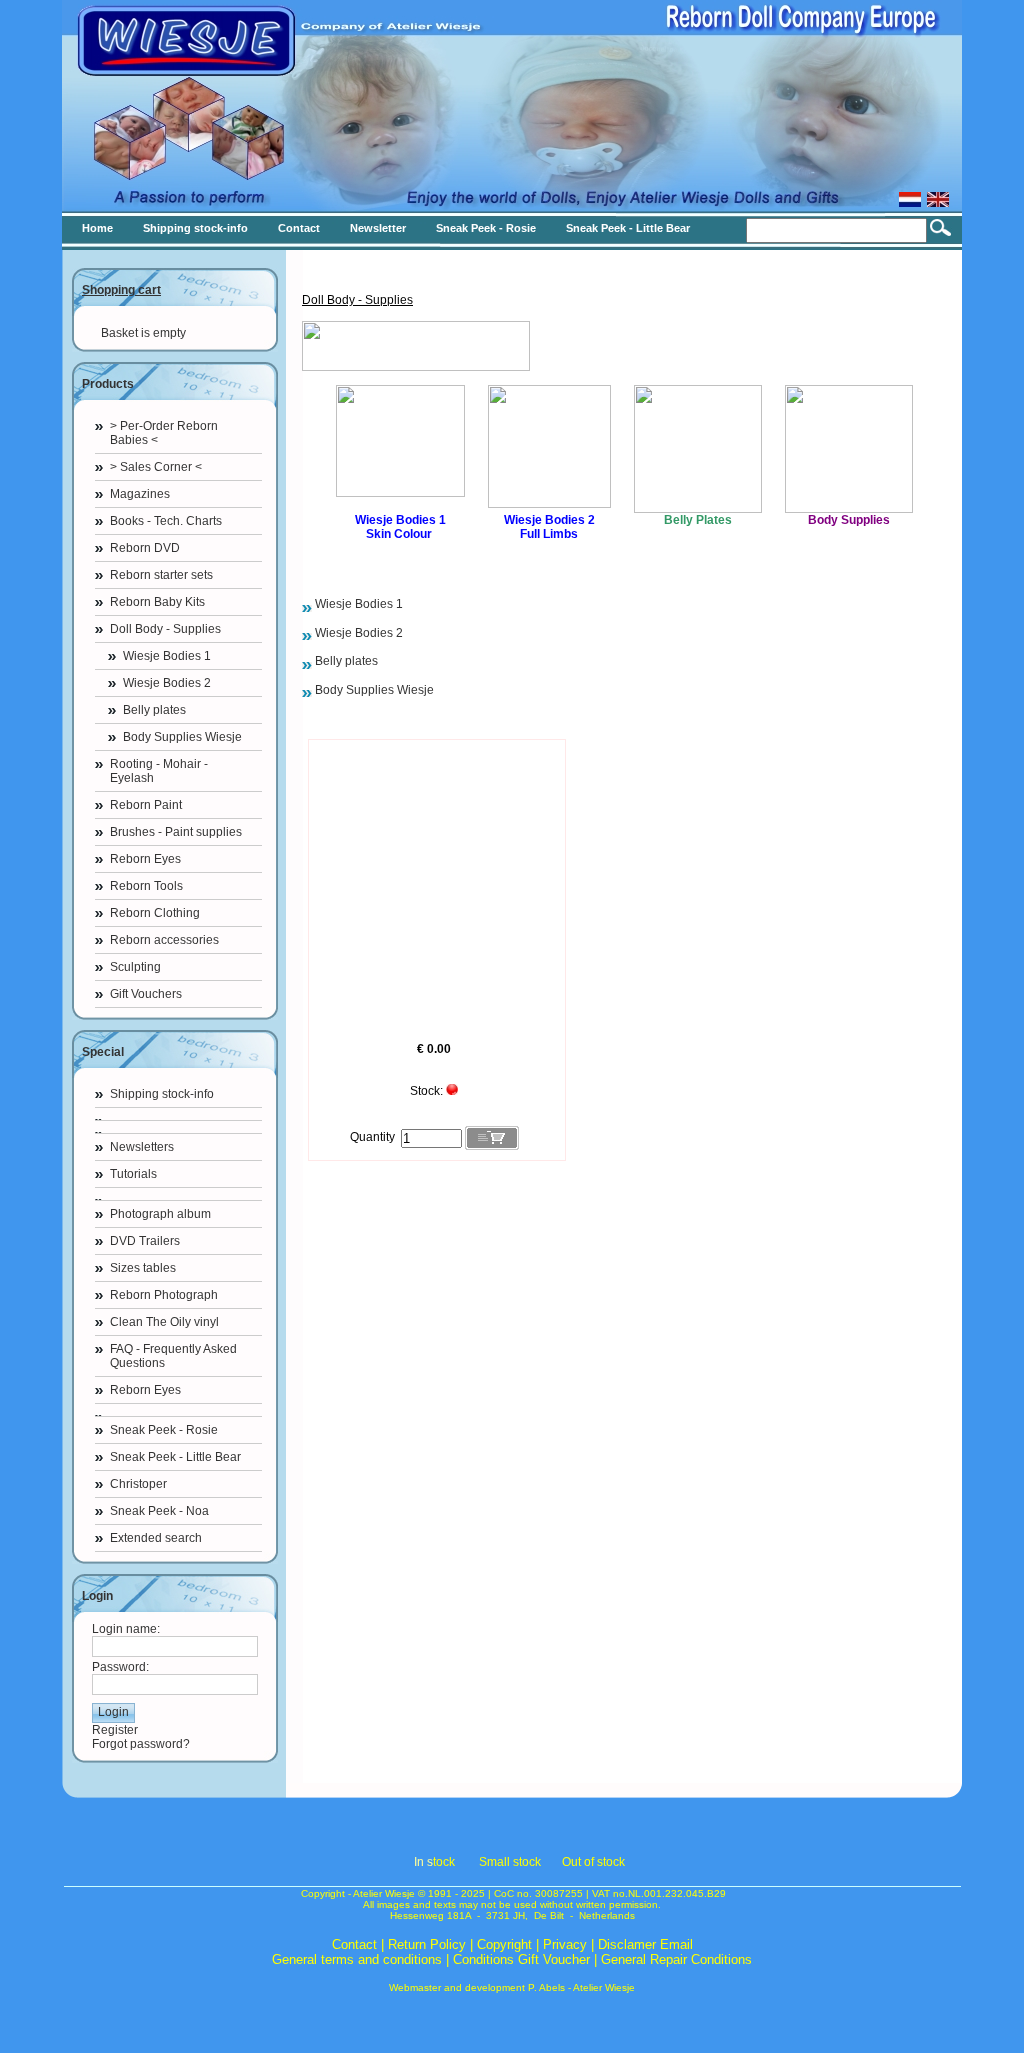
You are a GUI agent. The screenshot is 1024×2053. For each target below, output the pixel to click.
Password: (120, 1667)
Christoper (138, 1484)
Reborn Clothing (155, 913)
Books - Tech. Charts (166, 521)
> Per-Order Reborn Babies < (164, 433)
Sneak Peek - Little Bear (175, 1457)
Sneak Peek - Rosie (164, 1430)
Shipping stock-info (162, 1094)
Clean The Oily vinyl (164, 1322)
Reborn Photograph (164, 1295)
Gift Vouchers (146, 994)
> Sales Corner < (156, 467)
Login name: (126, 1629)
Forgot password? (141, 1744)
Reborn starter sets (161, 575)
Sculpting (135, 967)
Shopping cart (121, 290)
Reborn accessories (164, 940)
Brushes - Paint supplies (176, 832)
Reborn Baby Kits (157, 602)
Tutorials (133, 1174)
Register (115, 1730)
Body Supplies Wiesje (182, 737)
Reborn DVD (145, 548)
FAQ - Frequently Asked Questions (173, 1356)
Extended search (156, 1538)
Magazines (140, 494)
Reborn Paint (146, 805)
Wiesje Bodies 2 (167, 683)
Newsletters (142, 1147)
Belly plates (154, 710)
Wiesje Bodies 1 (167, 656)
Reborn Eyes (145, 859)
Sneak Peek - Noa (159, 1511)
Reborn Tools (146, 886)
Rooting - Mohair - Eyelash (159, 771)
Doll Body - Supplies (165, 629)
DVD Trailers (145, 1241)
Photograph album (160, 1214)
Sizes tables (143, 1268)
